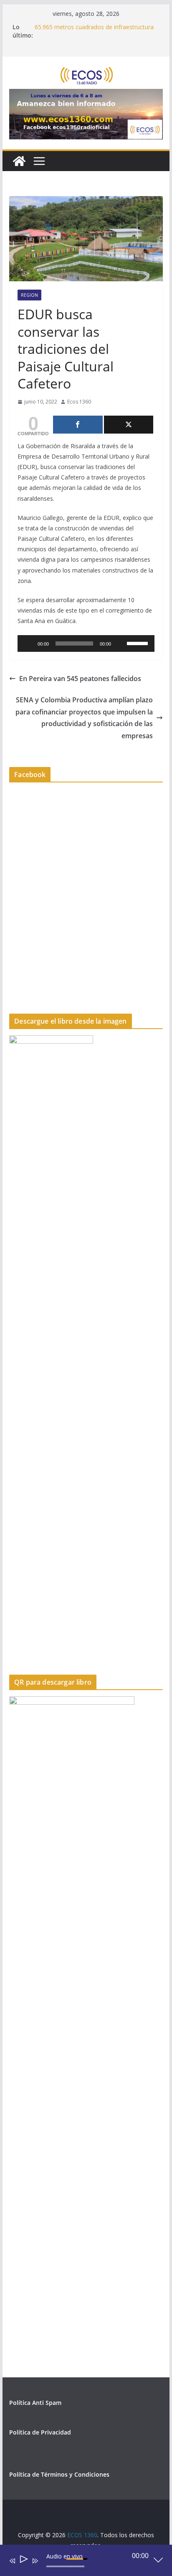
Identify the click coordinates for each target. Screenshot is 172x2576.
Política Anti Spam (35, 2403)
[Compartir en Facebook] (78, 425)
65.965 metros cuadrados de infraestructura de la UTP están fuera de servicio (94, 31)
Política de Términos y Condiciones (59, 2474)
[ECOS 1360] (19, 161)
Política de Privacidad (40, 2432)
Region (29, 295)
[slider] (139, 643)
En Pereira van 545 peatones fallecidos (80, 679)
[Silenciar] (120, 643)
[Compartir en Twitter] (129, 425)
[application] (86, 643)
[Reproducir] (28, 643)
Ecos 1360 (79, 402)
